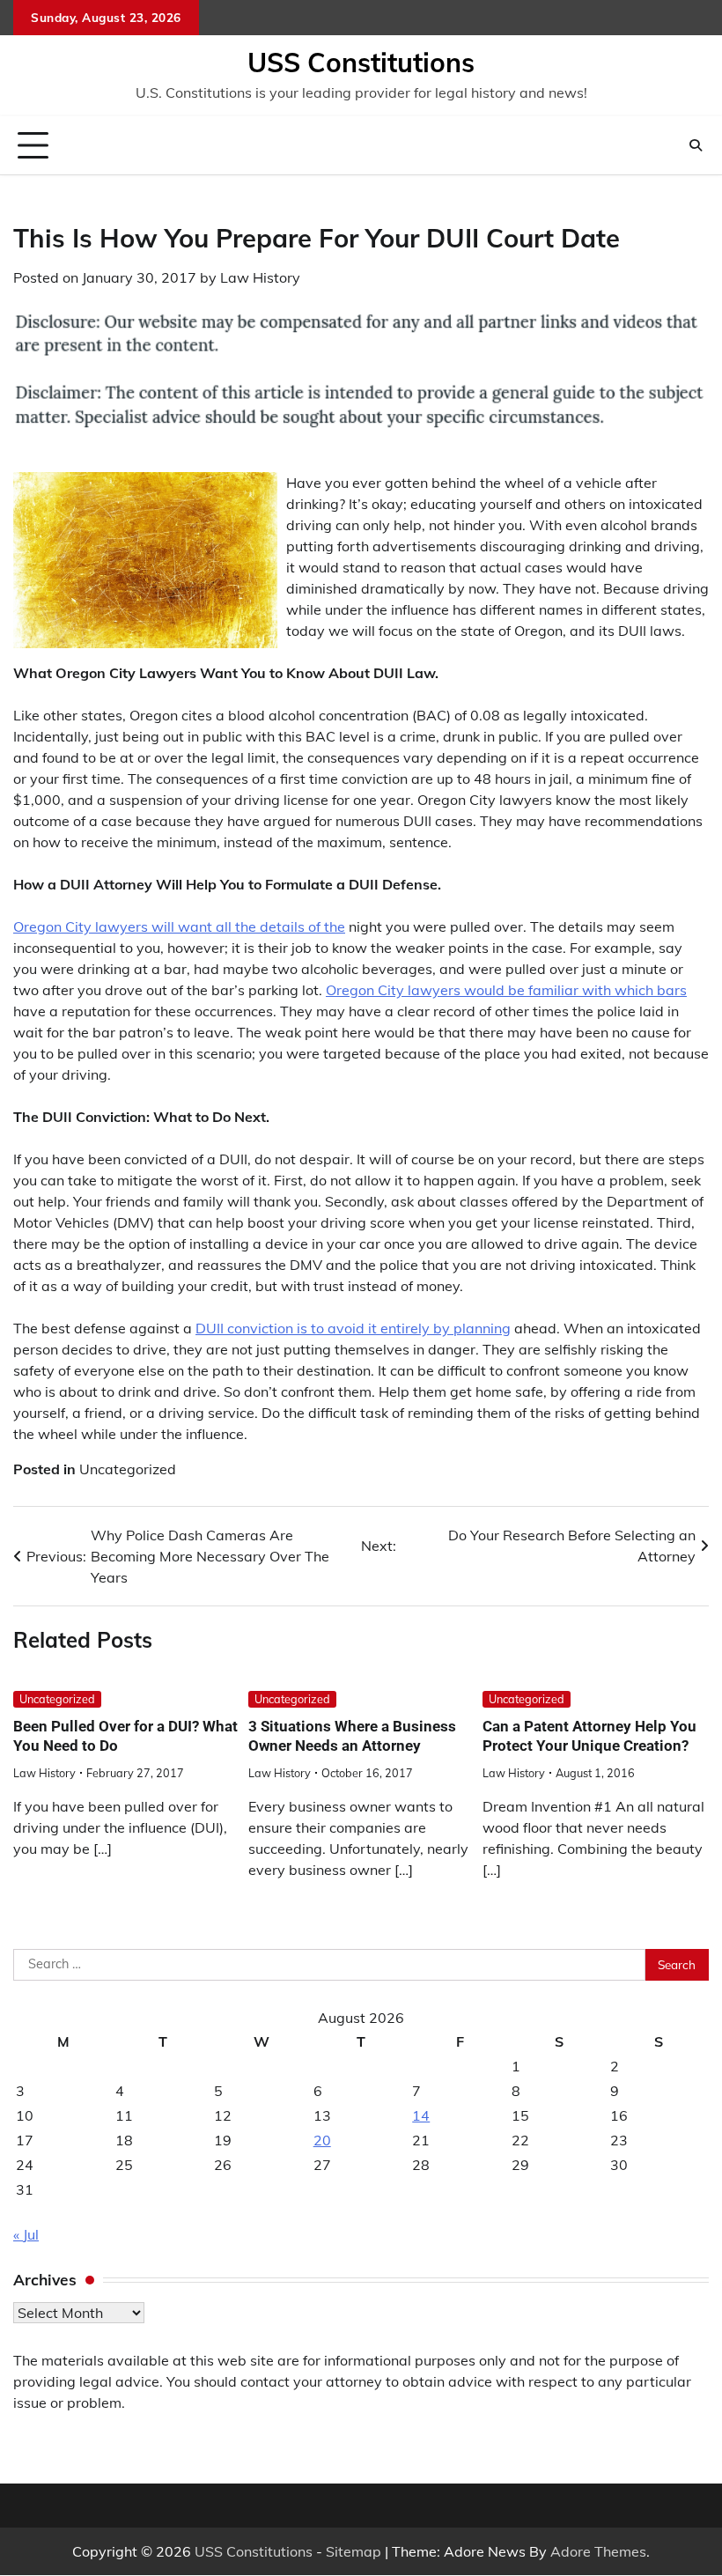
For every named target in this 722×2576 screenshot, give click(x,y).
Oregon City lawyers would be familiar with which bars (506, 990)
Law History (260, 277)
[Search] (696, 145)
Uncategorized (128, 1469)
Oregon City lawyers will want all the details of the (179, 926)
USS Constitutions (361, 63)
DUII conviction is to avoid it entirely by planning (353, 1328)
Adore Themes (598, 2551)
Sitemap (354, 2551)
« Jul (26, 2234)
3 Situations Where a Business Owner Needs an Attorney (352, 1736)
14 (421, 2115)
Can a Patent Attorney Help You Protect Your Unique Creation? (589, 1736)
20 (322, 2140)
